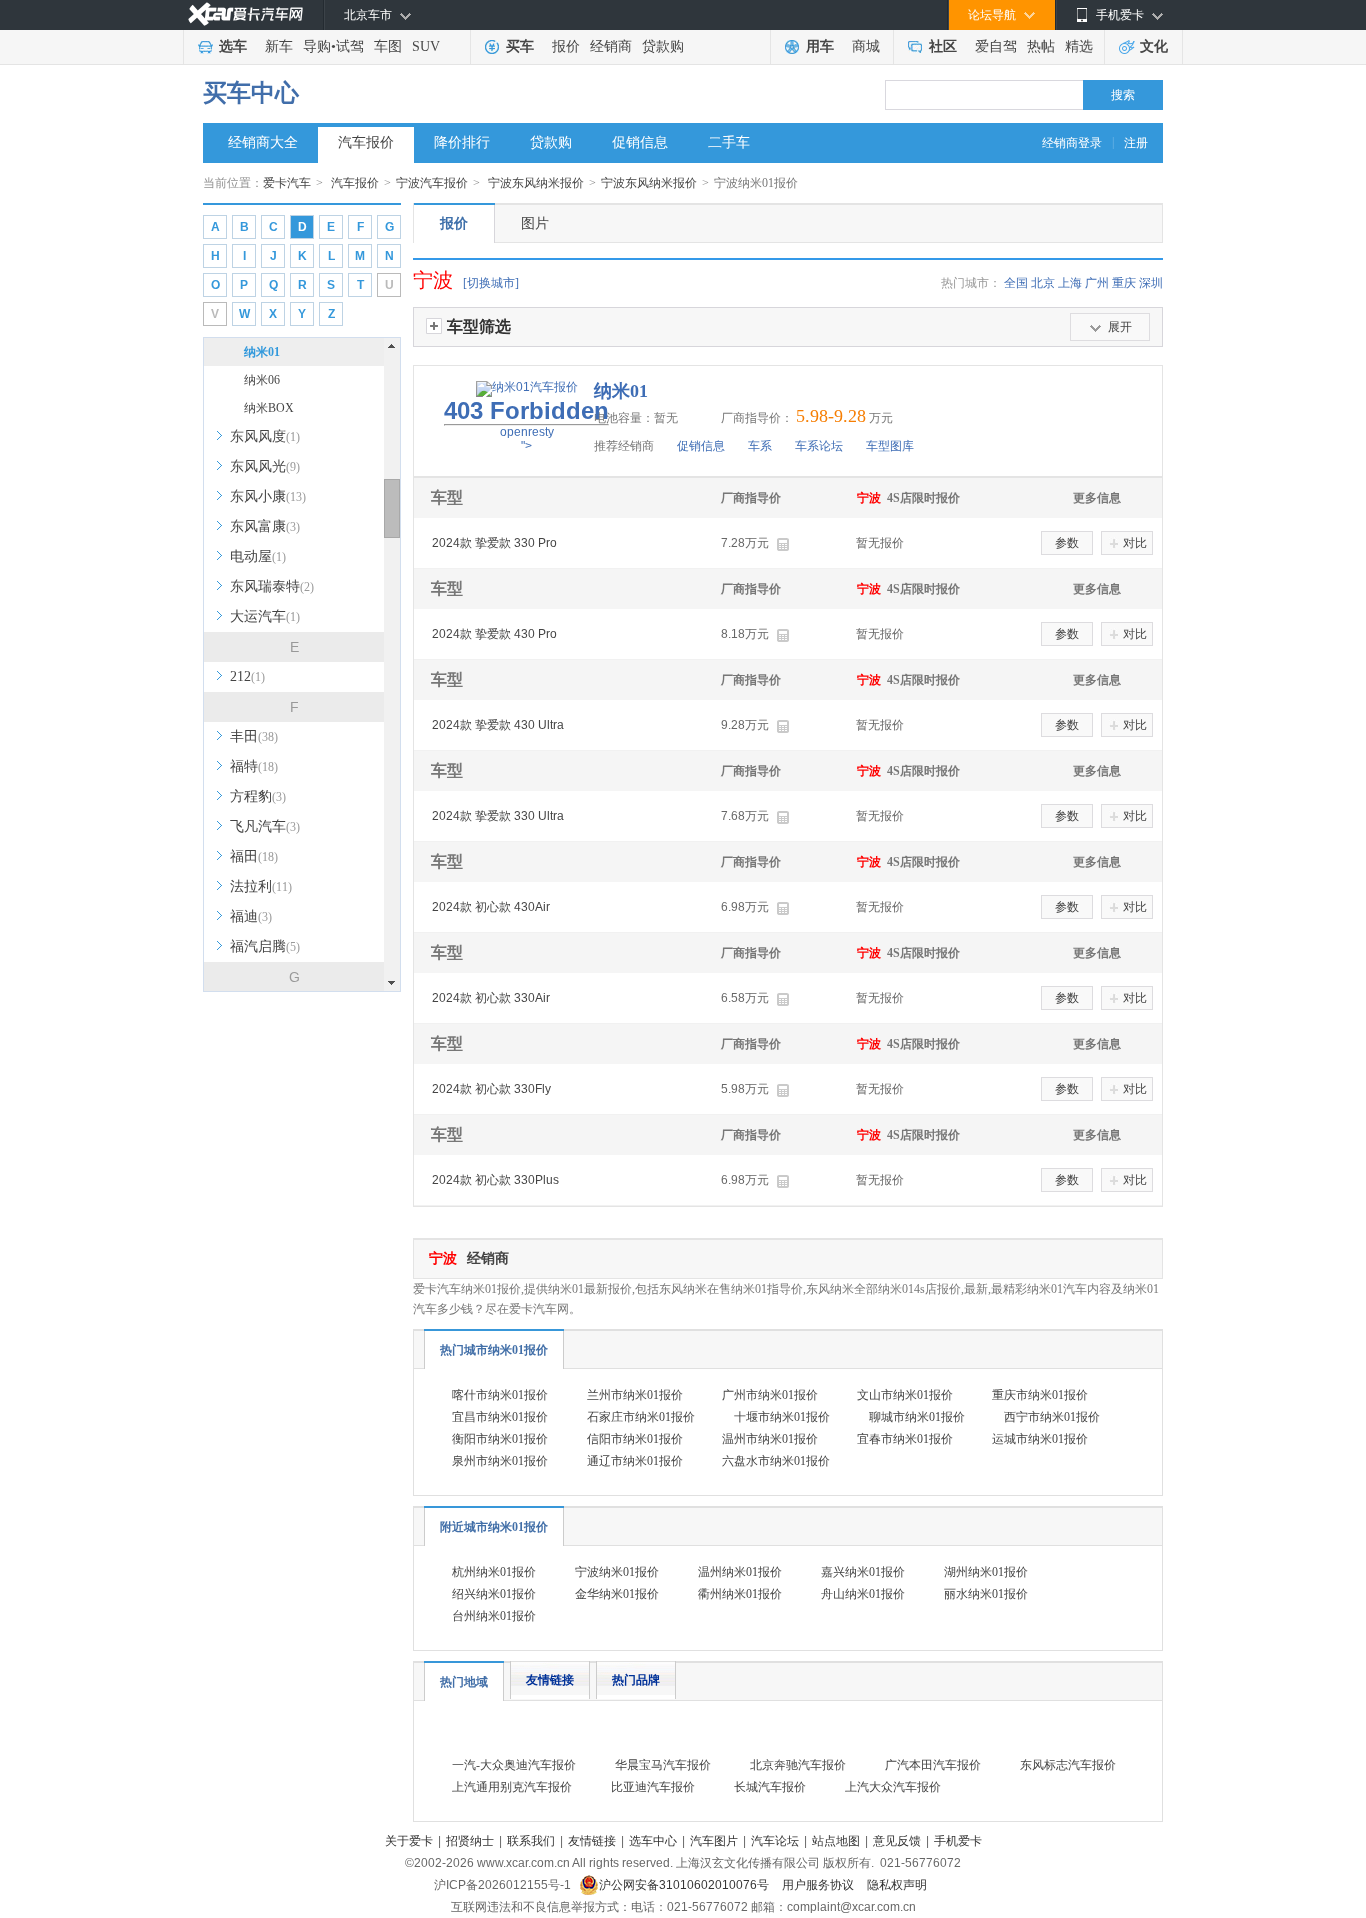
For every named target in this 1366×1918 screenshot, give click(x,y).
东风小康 (268, 496)
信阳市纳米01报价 (635, 1439)
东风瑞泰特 (272, 586)
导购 (317, 46)
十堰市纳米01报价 (782, 1417)
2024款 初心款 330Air (491, 998)
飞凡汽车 (265, 826)
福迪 (251, 916)
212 (247, 676)
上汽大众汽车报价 (893, 1787)
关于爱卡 (409, 1841)
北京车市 (368, 15)
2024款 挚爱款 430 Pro (494, 634)
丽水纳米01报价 (986, 1594)
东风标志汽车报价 (1068, 1765)
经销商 (611, 46)
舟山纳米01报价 (863, 1594)
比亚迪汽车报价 (653, 1787)
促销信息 (640, 142)
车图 (388, 46)
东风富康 (265, 526)
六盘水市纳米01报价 (776, 1461)
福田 (254, 856)
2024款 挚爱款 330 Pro (494, 543)
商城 (866, 46)
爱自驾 (996, 46)
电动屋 (258, 556)
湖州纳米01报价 (986, 1572)
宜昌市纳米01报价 (500, 1417)
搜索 (1123, 95)
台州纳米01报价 (494, 1616)
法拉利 (261, 886)
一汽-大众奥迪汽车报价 (514, 1765)
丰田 (254, 736)
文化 (1154, 46)
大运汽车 (265, 616)
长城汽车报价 (770, 1787)
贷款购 (663, 46)
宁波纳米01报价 (617, 1572)
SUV (426, 46)
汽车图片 (714, 1841)
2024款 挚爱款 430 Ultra (498, 725)
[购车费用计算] (782, 544)
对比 (1135, 543)
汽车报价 (366, 142)
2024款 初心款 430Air (491, 907)
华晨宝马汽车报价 (663, 1765)
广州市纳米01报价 (770, 1395)
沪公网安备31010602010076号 (685, 1885)
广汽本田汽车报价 (933, 1765)
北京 (1043, 283)
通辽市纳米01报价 (635, 1461)
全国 (1016, 283)
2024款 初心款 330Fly (491, 1089)
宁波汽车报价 (432, 183)
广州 (1097, 283)
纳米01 (262, 352)
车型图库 (890, 446)
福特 (254, 766)
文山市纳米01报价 (905, 1395)
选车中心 (653, 1841)
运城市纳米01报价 (1040, 1439)
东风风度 (265, 436)
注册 (1136, 143)
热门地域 (464, 1682)
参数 (1067, 543)
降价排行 (462, 142)
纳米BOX (269, 408)
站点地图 (836, 1841)
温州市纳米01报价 (770, 1439)
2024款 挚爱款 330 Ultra (498, 816)
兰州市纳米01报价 (635, 1395)
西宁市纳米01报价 (1052, 1417)
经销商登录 (1072, 143)
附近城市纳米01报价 (494, 1527)
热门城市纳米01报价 (494, 1350)
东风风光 (265, 466)
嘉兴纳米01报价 (863, 1572)
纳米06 (262, 380)
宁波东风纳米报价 (536, 183)
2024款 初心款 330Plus (495, 1180)
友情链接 (550, 1680)
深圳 (1151, 283)
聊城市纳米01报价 (917, 1417)
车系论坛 (819, 446)
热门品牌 (636, 1680)
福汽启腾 (265, 946)
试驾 (350, 46)
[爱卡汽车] (245, 14)
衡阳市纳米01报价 (500, 1439)
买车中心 (251, 93)
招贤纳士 (470, 1841)
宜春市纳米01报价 (905, 1439)
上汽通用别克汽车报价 (512, 1787)
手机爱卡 (958, 1841)
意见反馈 (897, 1841)
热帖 (1041, 46)
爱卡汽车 (287, 183)
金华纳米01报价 (617, 1594)
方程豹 (258, 796)
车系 (760, 446)
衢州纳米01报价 (740, 1594)
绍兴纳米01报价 (494, 1594)
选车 (233, 46)
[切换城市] (491, 283)
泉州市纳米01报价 (500, 1461)
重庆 (1124, 283)
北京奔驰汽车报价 (798, 1765)
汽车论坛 (775, 1841)
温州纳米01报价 (740, 1572)
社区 (943, 46)
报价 (566, 46)
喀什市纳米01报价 (500, 1395)
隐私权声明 (897, 1885)
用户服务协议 (819, 1885)
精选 (1079, 46)
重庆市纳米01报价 (1040, 1395)
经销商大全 (263, 142)
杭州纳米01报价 (494, 1572)
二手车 (729, 142)
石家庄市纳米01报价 (641, 1417)
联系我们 (531, 1841)
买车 (520, 46)
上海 (1070, 283)
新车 (279, 46)
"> (526, 425)
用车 (820, 46)
